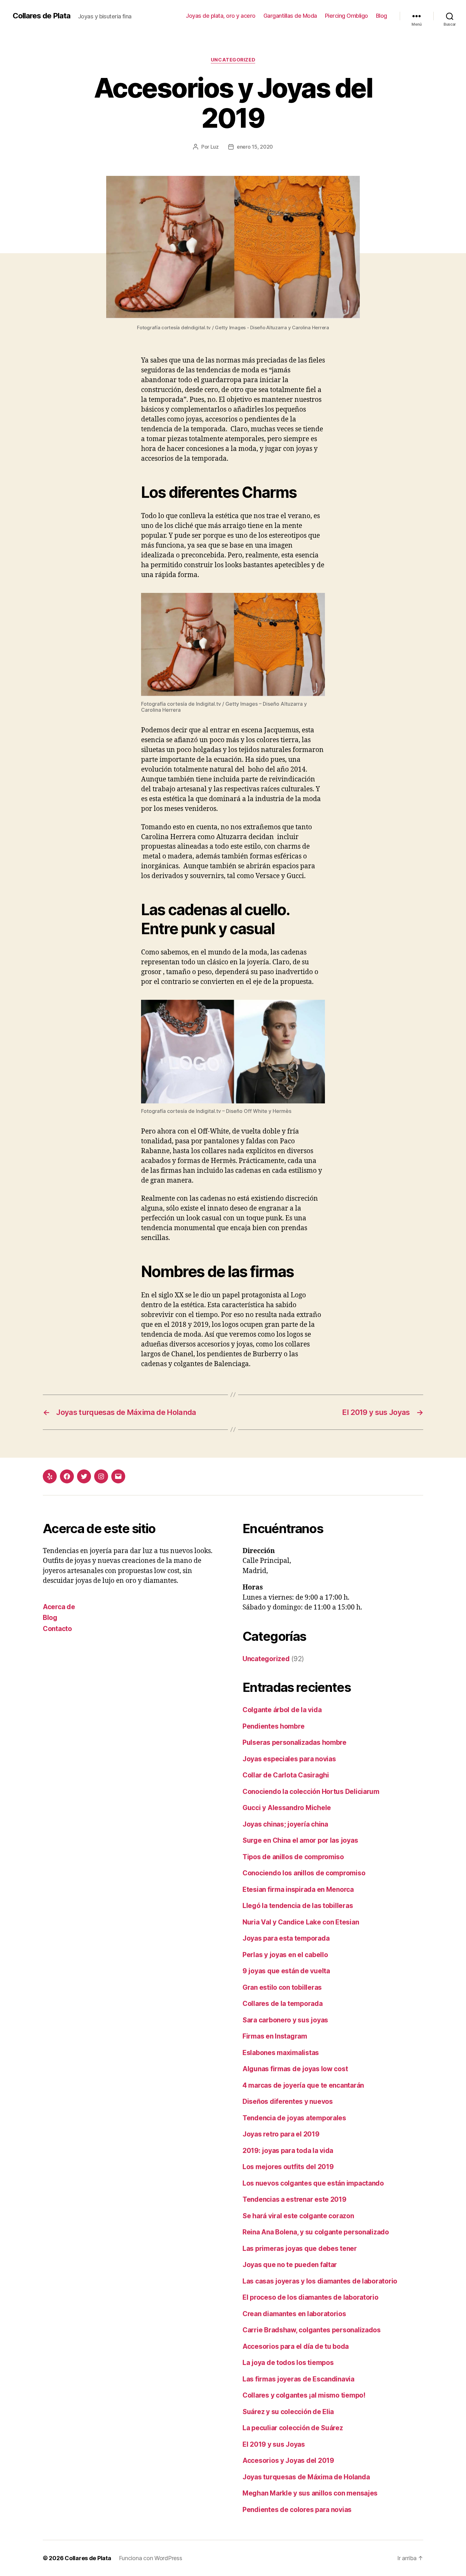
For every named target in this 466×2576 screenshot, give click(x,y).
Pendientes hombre (273, 1726)
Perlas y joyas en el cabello (285, 1955)
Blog (382, 16)
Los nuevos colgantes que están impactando (313, 2183)
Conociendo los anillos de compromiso (304, 1873)
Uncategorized (233, 60)
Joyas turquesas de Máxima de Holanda (306, 2477)
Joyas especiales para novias (289, 1759)
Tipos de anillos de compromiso (293, 1857)
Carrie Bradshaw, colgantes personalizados (312, 2330)
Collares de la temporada (283, 2004)
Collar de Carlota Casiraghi (286, 1775)
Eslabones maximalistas (281, 2053)
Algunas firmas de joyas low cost (295, 2069)
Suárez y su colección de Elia (288, 2412)
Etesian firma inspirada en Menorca (298, 1889)
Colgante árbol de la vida (282, 1710)
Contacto (57, 1629)
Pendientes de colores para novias (297, 2510)
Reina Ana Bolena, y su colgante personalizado (316, 2232)
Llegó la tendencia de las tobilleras (298, 1906)
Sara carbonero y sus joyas (285, 2020)
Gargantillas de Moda (290, 16)
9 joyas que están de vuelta (286, 1971)
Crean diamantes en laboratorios (294, 2314)
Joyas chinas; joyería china (285, 1824)
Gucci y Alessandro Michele (287, 1808)
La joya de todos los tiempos (288, 2363)
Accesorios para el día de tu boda (296, 2346)
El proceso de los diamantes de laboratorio (311, 2297)
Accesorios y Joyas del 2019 (288, 2460)
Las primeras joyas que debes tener (300, 2248)
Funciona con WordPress (151, 2558)
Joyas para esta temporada (286, 1938)
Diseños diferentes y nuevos (288, 2101)
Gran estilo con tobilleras (282, 1987)
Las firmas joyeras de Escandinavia (298, 2379)
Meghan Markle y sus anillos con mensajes (310, 2493)
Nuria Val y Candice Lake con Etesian (301, 1922)
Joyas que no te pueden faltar (290, 2265)
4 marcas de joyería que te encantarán (303, 2085)
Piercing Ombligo (346, 16)
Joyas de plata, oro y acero (221, 16)
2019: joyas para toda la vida (288, 2151)
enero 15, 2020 (255, 147)
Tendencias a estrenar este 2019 (294, 2199)
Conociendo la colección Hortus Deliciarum (311, 1792)
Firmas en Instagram (275, 2036)
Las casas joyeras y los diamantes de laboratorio (320, 2281)
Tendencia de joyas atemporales (294, 2118)
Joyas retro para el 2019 (281, 2134)
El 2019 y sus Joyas (274, 2444)
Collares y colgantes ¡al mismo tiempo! (304, 2395)
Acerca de (59, 1607)
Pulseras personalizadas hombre (294, 1742)
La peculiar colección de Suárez (293, 2428)
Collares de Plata (42, 16)
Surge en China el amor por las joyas (300, 1840)
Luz (215, 147)
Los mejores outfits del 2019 (288, 2167)
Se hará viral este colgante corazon (298, 2216)
